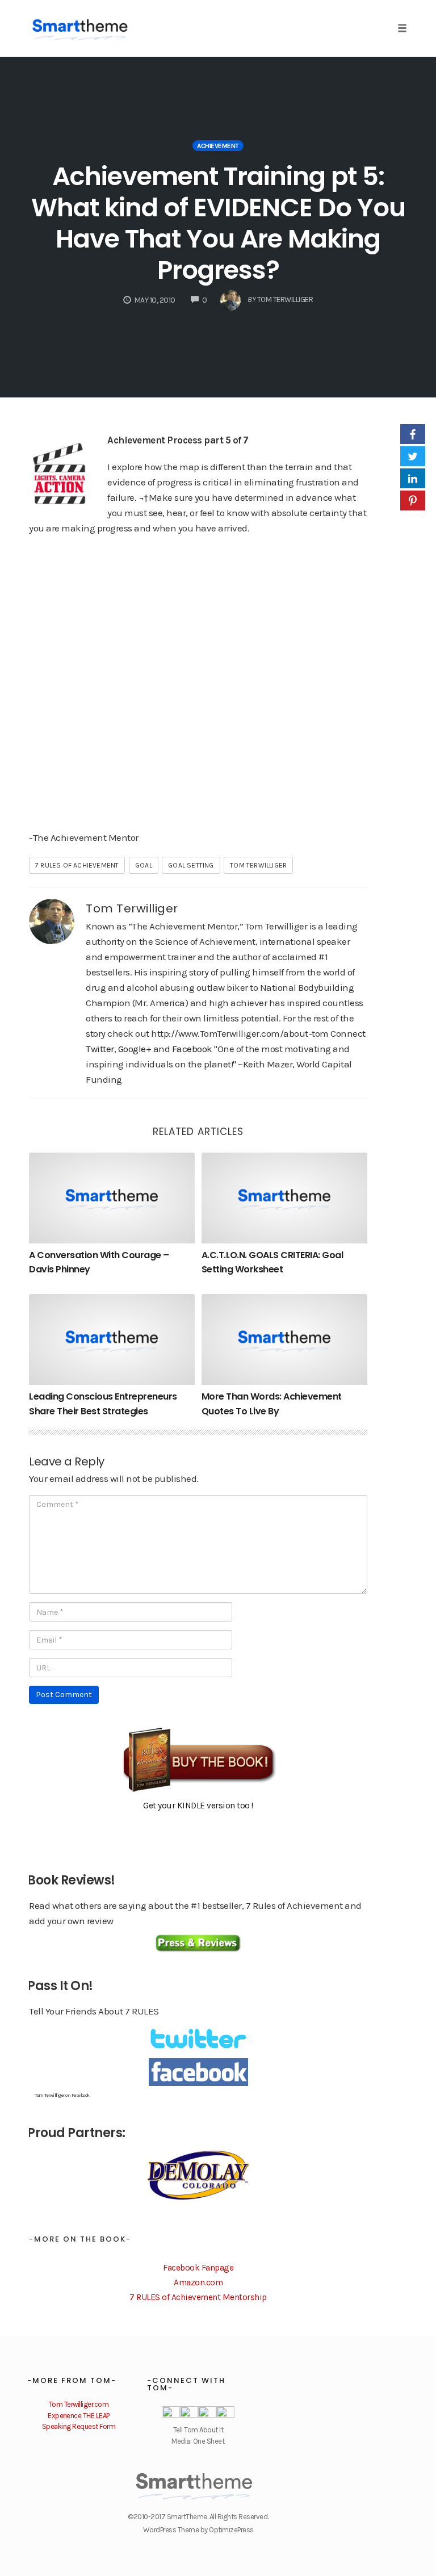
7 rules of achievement (77, 865)
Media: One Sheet (198, 2441)
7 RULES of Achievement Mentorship (198, 2297)
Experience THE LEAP (79, 2416)
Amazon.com (198, 2282)
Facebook (192, 1049)
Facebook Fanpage (198, 2268)
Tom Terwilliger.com (79, 2404)
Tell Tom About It (198, 2430)
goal (144, 865)
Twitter (100, 1049)
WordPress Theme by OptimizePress (198, 2530)
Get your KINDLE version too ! (198, 1806)
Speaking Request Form (79, 2426)
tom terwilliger (258, 865)
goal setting (191, 865)
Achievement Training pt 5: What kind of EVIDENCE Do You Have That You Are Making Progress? (218, 223)
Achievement (218, 146)
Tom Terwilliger (132, 908)
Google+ (135, 1049)
